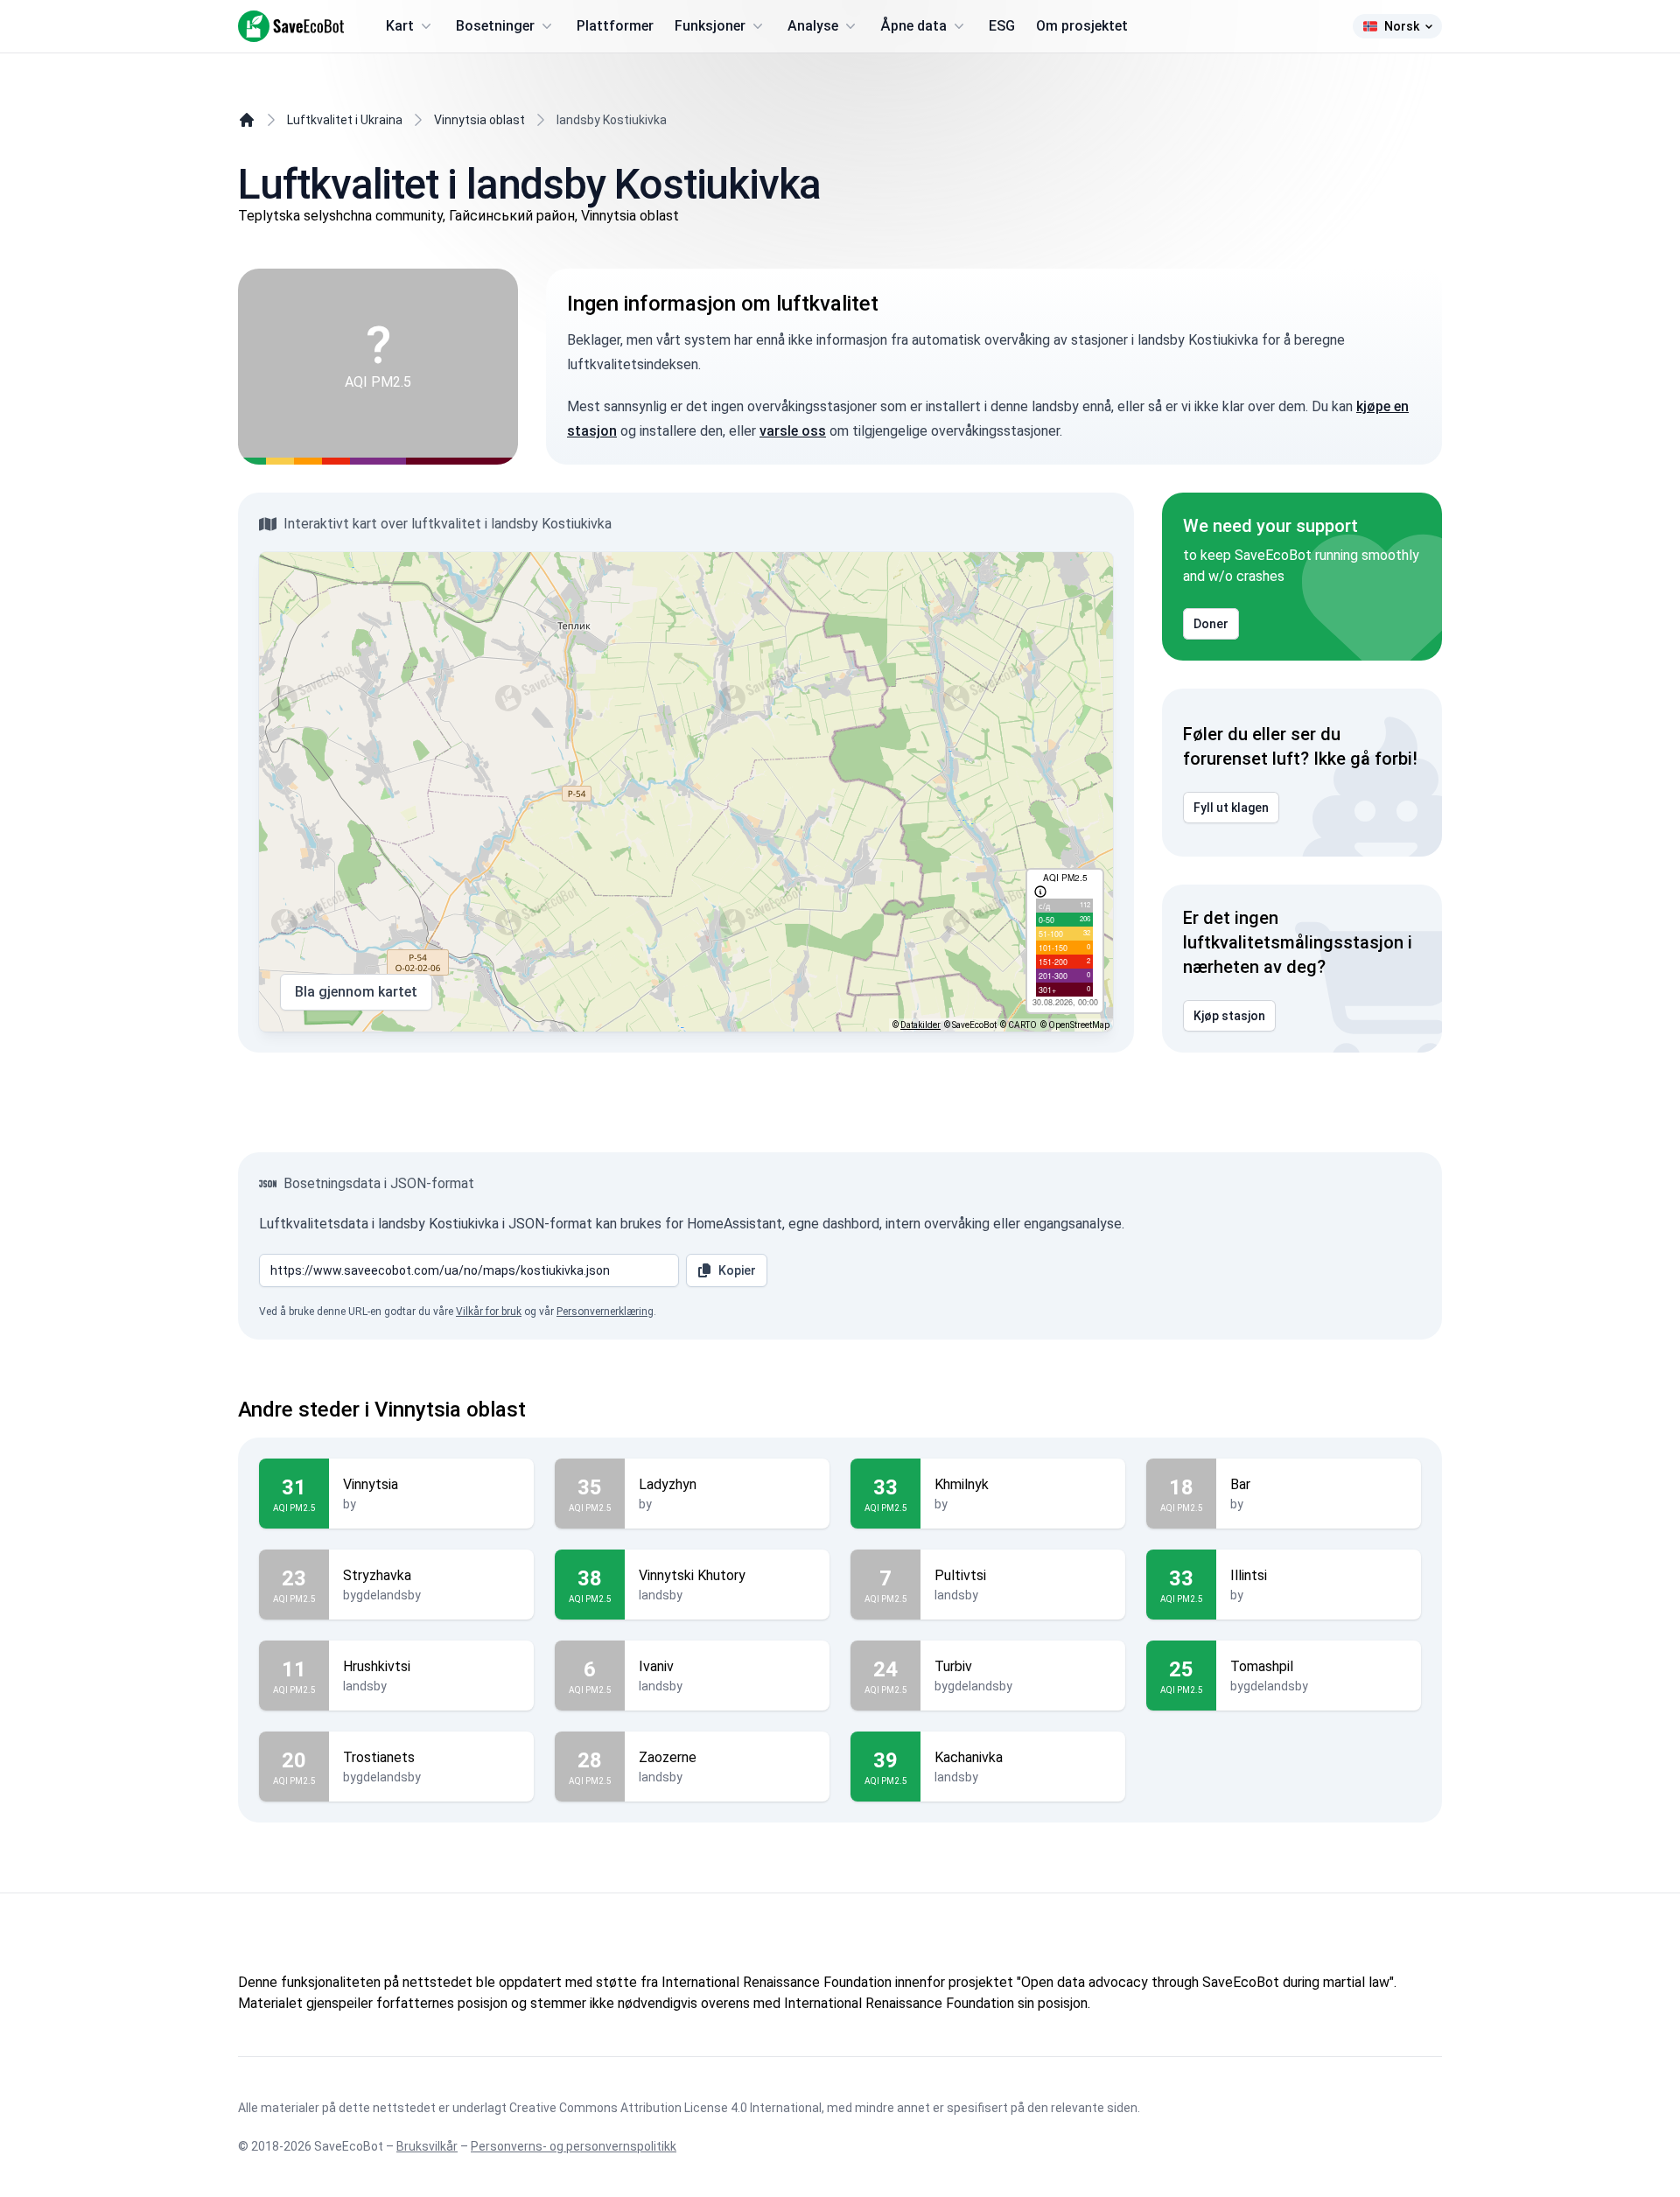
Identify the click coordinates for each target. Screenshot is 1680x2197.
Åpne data (913, 26)
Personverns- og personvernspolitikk (574, 2146)
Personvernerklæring (605, 1312)
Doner (1211, 624)
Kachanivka (969, 1757)
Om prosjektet (1082, 26)
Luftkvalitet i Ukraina (345, 120)
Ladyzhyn (668, 1484)
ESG (1002, 26)
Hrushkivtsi (377, 1666)
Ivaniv (656, 1666)
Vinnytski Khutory (692, 1575)
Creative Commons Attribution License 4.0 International (665, 2108)
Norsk (1402, 26)
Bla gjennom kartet (356, 992)
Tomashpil (1262, 1666)
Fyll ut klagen (1231, 808)
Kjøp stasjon (1229, 1016)
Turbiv (953, 1666)
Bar (1240, 1484)
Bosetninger (495, 26)
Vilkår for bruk (489, 1312)
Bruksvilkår (427, 2146)
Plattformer (615, 26)
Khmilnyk (962, 1484)
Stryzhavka (377, 1575)
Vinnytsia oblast (479, 120)
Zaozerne (668, 1757)
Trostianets (379, 1757)
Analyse (813, 26)
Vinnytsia (371, 1484)
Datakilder (920, 1025)
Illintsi (1249, 1575)
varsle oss (793, 431)
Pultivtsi (960, 1575)
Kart (400, 26)
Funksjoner (710, 26)
